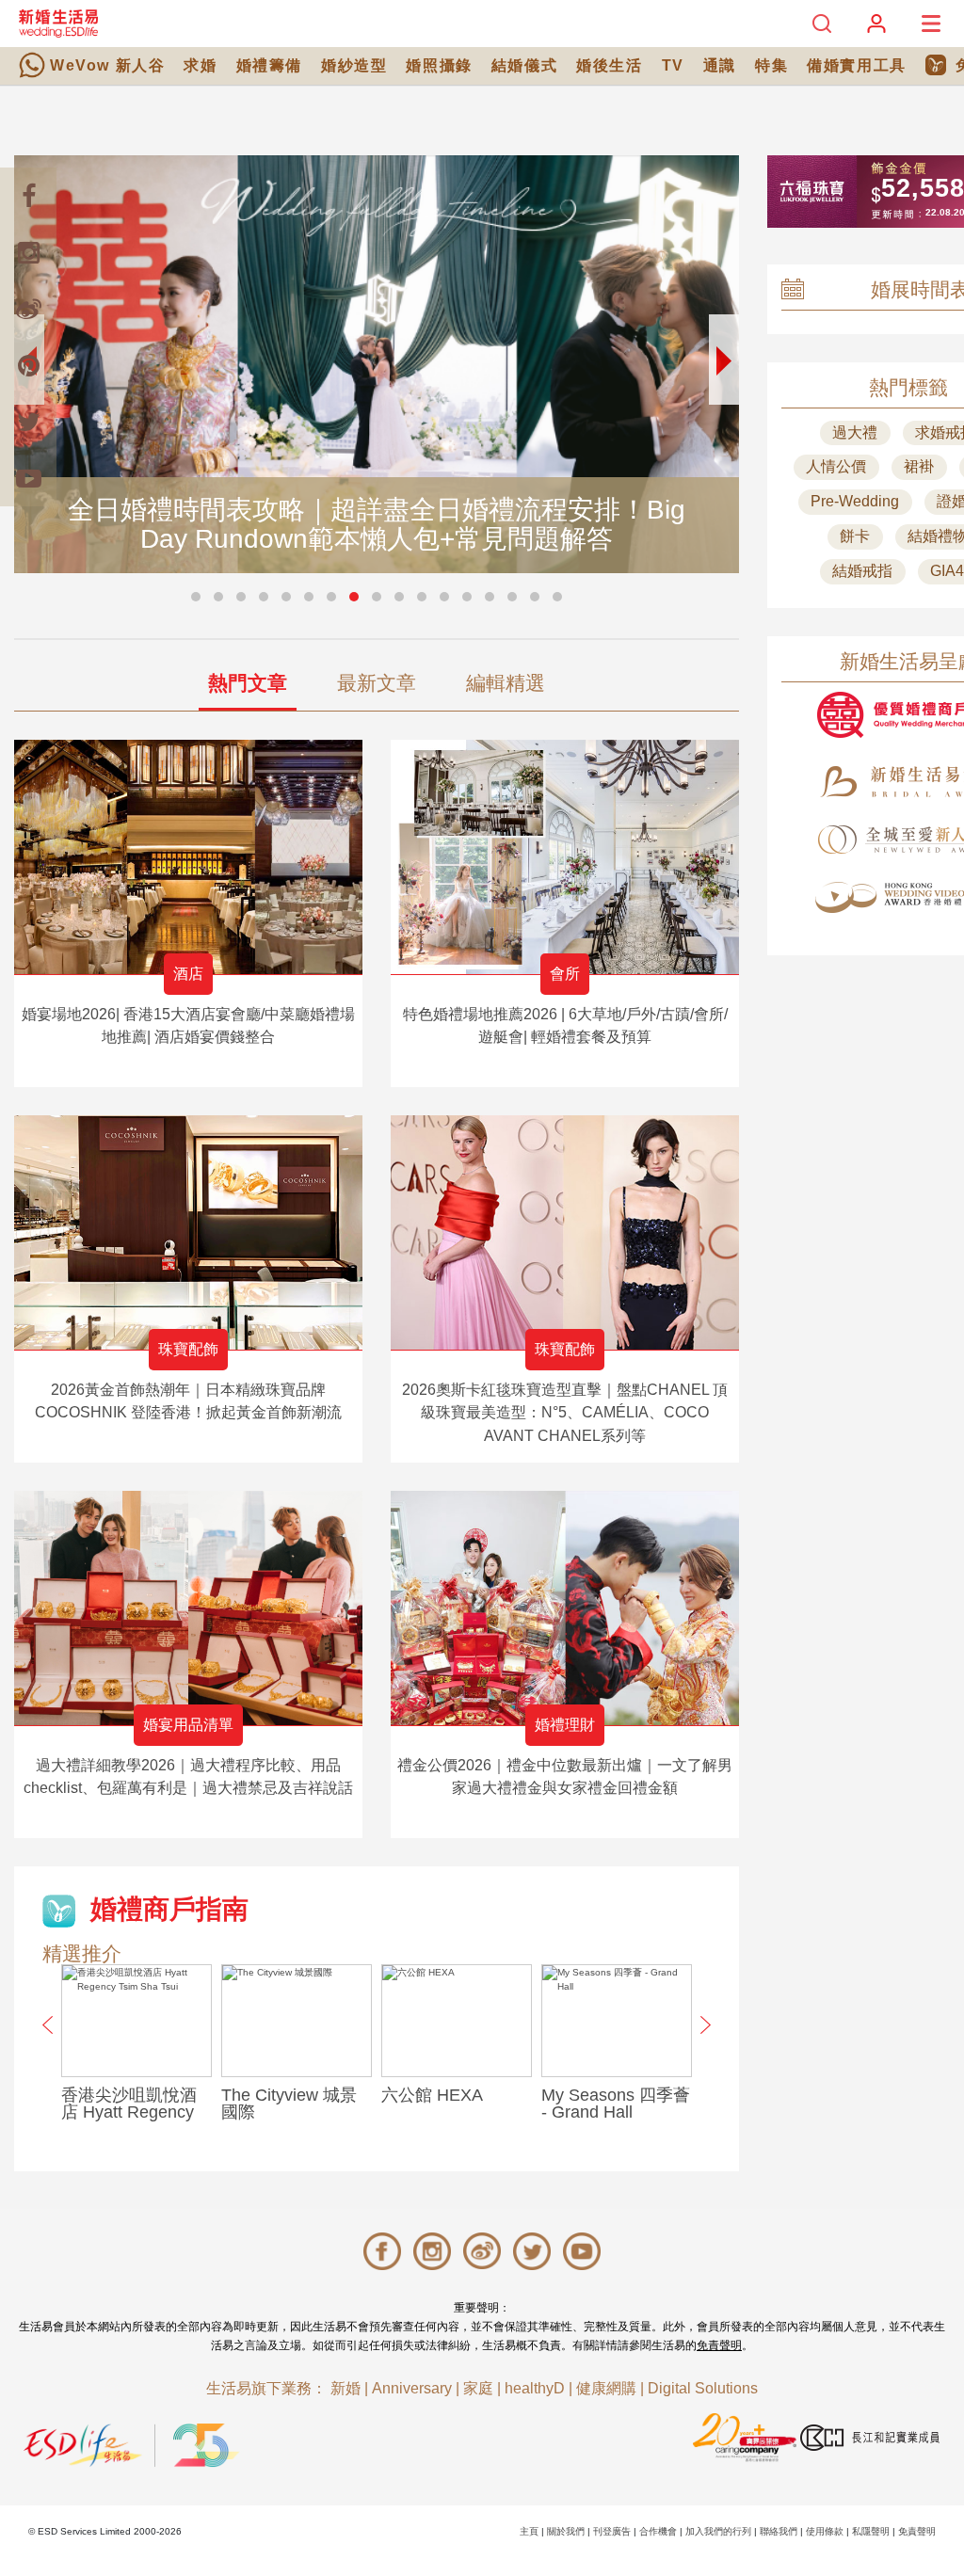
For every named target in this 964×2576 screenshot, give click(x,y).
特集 (771, 65)
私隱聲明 (871, 2531)
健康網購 (606, 2388)
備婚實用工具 (857, 65)
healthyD (535, 2388)
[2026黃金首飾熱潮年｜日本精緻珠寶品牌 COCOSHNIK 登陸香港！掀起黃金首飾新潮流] (188, 1232)
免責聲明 (719, 2345)
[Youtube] (28, 478)
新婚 (345, 2388)
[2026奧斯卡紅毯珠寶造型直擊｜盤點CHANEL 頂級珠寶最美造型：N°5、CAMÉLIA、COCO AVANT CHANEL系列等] (565, 1232)
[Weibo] (28, 309)
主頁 (529, 2531)
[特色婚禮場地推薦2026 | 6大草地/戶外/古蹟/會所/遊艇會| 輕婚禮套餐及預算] (565, 857)
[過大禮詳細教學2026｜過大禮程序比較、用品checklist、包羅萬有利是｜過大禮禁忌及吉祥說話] (188, 1608)
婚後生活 (609, 65)
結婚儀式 (524, 65)
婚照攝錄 (439, 65)
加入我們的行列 (718, 2531)
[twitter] (28, 422)
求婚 (200, 65)
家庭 (478, 2388)
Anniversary (412, 2388)
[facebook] (28, 196)
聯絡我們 (779, 2531)
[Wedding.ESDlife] (58, 23)
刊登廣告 (612, 2531)
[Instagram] (28, 252)
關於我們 (566, 2531)
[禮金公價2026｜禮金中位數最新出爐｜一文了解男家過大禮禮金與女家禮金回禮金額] (565, 1608)
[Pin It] (28, 365)
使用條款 (825, 2531)
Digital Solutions (703, 2388)
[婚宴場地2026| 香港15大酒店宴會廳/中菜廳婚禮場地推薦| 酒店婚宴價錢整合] (188, 857)
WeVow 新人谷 (107, 65)
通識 (720, 65)
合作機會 (658, 2531)
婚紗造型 (354, 65)
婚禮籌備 (269, 65)
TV (673, 65)
